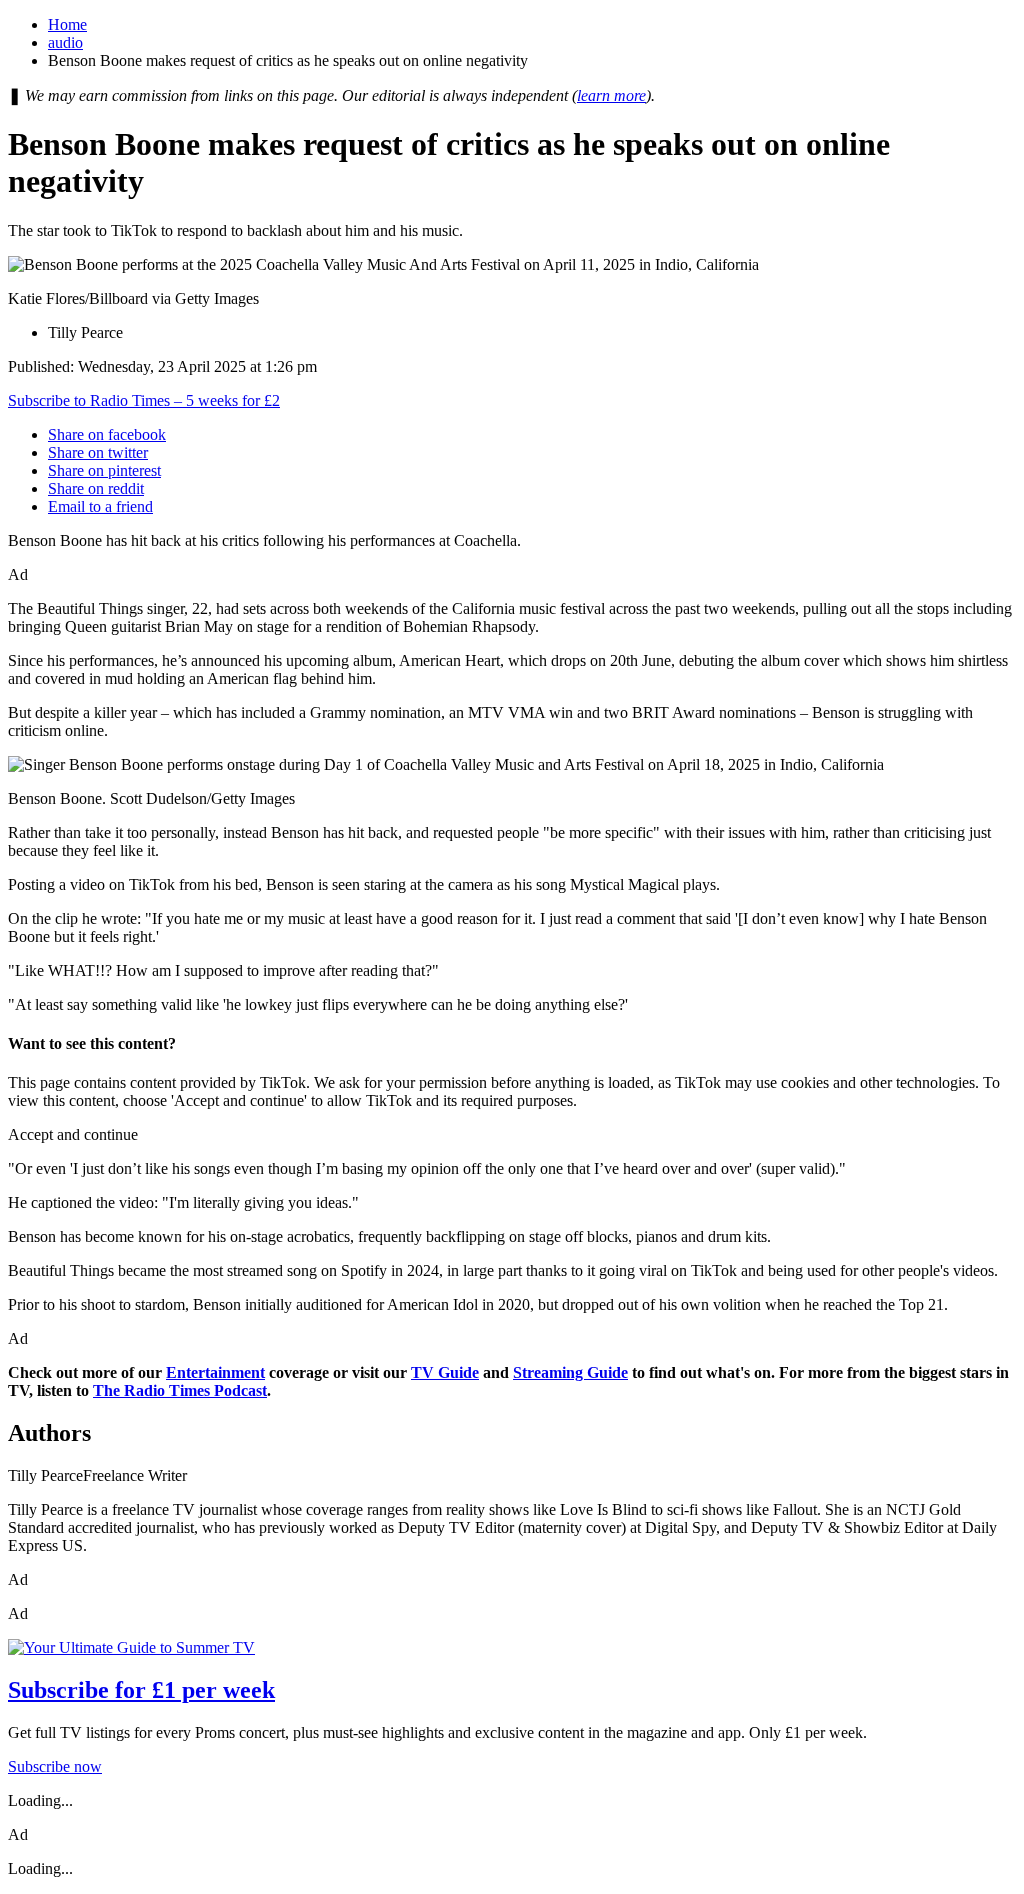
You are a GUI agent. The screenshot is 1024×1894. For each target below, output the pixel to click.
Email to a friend (100, 506)
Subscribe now (55, 1766)
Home (67, 24)
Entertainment (215, 1372)
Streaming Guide (570, 1372)
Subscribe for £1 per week (141, 1690)
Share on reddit (96, 488)
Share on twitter (98, 452)
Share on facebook (107, 434)
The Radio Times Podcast (180, 1390)
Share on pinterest (104, 470)
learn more (611, 95)
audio (65, 42)
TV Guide (445, 1372)
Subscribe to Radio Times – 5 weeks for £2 (144, 400)
